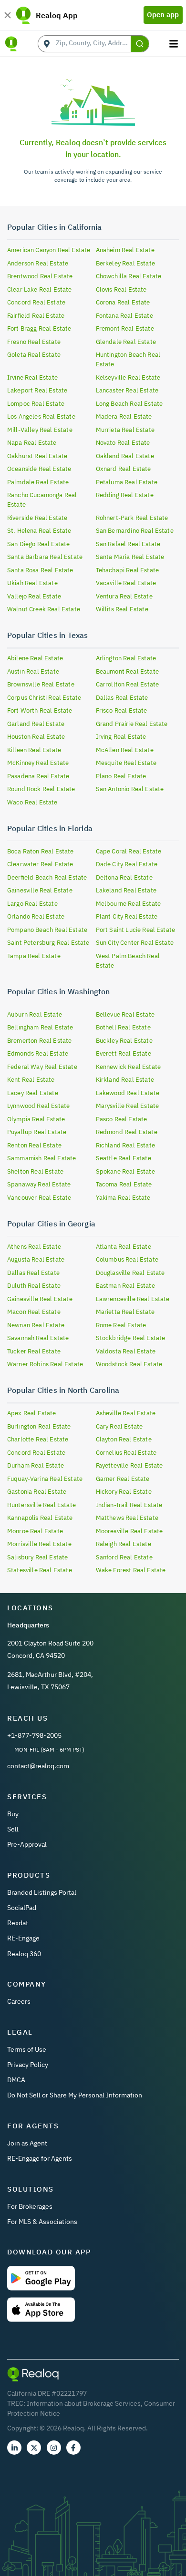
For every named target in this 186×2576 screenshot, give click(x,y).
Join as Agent (27, 2143)
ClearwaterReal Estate (40, 864)
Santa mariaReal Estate (130, 557)
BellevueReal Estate (125, 1014)
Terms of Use (27, 2049)
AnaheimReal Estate (125, 250)
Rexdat (18, 1923)
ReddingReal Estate (125, 495)
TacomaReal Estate (124, 1184)
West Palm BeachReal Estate (128, 961)
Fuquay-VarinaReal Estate (45, 1479)
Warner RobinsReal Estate (45, 1364)
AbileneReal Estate (35, 658)
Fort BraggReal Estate (39, 328)
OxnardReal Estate (124, 469)
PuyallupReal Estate (37, 1132)
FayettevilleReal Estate (129, 1465)
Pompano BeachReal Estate (47, 930)
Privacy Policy (28, 2065)
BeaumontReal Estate (127, 671)
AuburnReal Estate (35, 1014)
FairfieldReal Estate (36, 316)
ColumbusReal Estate (127, 1259)
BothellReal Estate (123, 1027)
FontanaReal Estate (124, 316)
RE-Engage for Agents (40, 2158)
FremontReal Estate (125, 328)
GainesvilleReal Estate (40, 890)
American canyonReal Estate (49, 250)
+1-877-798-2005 (34, 1735)
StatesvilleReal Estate (40, 1570)
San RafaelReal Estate (128, 544)
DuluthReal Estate (34, 1286)
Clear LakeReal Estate (40, 289)
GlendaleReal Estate (126, 342)
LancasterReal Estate (127, 390)
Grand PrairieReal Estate (132, 724)
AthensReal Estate (34, 1247)
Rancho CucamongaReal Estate (42, 500)
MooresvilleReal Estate (129, 1531)
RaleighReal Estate (124, 1544)
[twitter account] (34, 2448)
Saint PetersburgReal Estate (48, 943)
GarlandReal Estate (36, 724)
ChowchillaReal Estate (129, 276)
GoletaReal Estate (34, 355)
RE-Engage (23, 1938)
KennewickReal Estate (128, 1067)
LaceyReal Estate (33, 1093)
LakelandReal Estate (126, 890)
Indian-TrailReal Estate (129, 1505)
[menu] (175, 44)
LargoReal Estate (32, 904)
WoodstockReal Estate (129, 1364)
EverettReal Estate (124, 1053)
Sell (13, 1829)
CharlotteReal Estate (38, 1439)
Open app (163, 15)
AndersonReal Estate (38, 263)
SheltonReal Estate (35, 1171)
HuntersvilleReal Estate (41, 1505)
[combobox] (93, 44)
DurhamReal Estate (36, 1465)
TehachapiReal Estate (127, 570)
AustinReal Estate (33, 671)
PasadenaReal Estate (38, 776)
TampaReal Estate (34, 956)
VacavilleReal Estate (126, 583)
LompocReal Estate (36, 404)
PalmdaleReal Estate (38, 482)
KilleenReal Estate (34, 750)
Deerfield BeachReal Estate (47, 877)
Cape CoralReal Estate (129, 851)
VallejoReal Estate (34, 596)
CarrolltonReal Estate (128, 684)
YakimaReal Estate (123, 1198)
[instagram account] (54, 2448)
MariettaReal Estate (125, 1312)
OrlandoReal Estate (36, 916)
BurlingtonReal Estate (39, 1426)
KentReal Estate (31, 1080)
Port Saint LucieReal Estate (136, 930)
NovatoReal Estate (123, 443)
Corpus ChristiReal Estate (44, 698)
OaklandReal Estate (125, 456)
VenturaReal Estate (124, 596)
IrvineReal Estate (32, 377)
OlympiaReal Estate (36, 1119)
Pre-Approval (27, 1844)
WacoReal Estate (32, 802)
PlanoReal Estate (121, 776)
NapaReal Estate (32, 443)
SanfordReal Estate (124, 1557)
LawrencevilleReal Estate (133, 1299)
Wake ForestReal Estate (131, 1570)
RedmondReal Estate (127, 1132)
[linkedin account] (14, 2448)
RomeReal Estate (121, 1325)
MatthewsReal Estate (127, 1518)
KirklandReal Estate (125, 1080)
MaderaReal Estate (124, 416)
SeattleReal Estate (124, 1158)
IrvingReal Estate (121, 737)
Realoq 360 (24, 1954)
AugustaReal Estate (36, 1259)
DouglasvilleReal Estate (130, 1273)
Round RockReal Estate (41, 789)
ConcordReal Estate (36, 302)
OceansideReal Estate (39, 469)
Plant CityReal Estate (127, 916)
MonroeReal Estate (35, 1531)
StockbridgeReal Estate (131, 1338)
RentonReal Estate (34, 1145)
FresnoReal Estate (34, 342)
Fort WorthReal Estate (40, 710)
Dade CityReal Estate (127, 864)
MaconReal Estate (34, 1312)
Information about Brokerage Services (84, 2403)
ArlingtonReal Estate (126, 658)
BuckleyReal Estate (124, 1041)
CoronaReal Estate (123, 302)
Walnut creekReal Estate (44, 609)
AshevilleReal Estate (126, 1413)
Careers (19, 2001)
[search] (140, 44)
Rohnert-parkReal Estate (132, 518)
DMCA (16, 2080)
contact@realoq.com (38, 1766)
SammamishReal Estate (41, 1158)
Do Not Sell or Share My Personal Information (75, 2095)
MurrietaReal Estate (125, 430)
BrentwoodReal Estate (40, 276)
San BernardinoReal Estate (135, 531)
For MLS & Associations (42, 2222)
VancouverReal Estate (39, 1198)
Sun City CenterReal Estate (135, 943)
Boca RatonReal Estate (41, 851)
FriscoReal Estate (122, 710)
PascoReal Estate (122, 1119)
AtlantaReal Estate (124, 1247)
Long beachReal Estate (129, 404)
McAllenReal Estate (125, 750)
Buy (13, 1814)
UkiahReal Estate (32, 583)
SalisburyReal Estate (37, 1557)
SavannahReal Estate (38, 1338)
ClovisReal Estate (121, 289)
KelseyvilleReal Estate (128, 377)
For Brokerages (30, 2206)
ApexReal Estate (32, 1413)
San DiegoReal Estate (38, 544)
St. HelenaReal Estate (39, 531)
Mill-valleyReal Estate (40, 430)
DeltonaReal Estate (124, 877)
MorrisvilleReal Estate (39, 1544)
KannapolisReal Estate (40, 1518)
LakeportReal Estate (37, 390)
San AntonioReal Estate (130, 789)
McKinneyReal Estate (38, 763)
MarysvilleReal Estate (128, 1106)
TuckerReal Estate (34, 1351)
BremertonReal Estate (39, 1041)
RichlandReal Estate (125, 1145)
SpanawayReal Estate (39, 1184)
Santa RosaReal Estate (40, 570)
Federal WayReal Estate (42, 1067)
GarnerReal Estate (123, 1479)
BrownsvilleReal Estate (41, 684)
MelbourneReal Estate (128, 904)
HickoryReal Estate (124, 1492)
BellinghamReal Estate (40, 1027)
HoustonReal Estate (36, 737)
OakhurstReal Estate (37, 456)
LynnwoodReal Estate (38, 1106)
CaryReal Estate (119, 1426)
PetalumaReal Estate (127, 482)
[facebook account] (73, 2448)
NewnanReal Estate (36, 1325)
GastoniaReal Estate (37, 1492)
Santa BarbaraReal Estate (45, 557)
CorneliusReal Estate (126, 1453)
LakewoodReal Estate (128, 1093)
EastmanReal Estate (125, 1286)
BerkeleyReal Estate (125, 263)
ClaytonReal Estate (124, 1439)
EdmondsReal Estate (38, 1053)
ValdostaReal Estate (126, 1351)
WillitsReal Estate (122, 609)
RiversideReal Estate (37, 518)
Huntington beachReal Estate (128, 359)
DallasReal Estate (122, 698)
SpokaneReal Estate (125, 1171)
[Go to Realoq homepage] (11, 44)
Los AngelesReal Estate (41, 416)
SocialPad (22, 1908)
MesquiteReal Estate (126, 763)
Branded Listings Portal (42, 1892)
